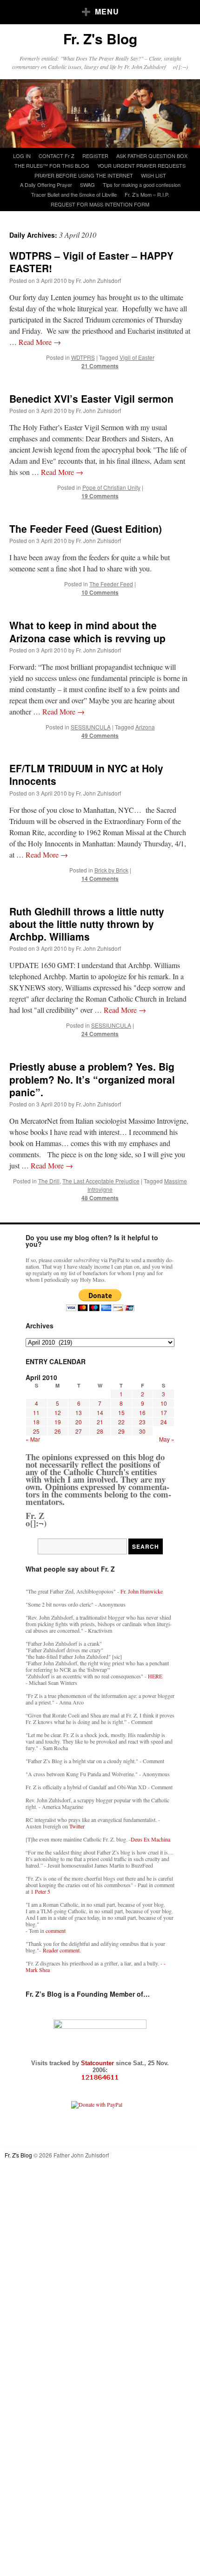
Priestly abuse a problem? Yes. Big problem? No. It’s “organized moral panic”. (92, 1079)
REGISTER (95, 156)
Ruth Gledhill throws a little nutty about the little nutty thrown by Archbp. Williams (87, 924)
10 (164, 1403)
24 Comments (100, 1034)
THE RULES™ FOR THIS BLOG (52, 165)
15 (121, 1412)
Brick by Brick (111, 870)
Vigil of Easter (137, 357)
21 (100, 1422)
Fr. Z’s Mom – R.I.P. (147, 194)
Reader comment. (62, 1950)
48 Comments (100, 1198)
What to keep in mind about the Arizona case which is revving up (87, 631)
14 (100, 1412)
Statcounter (98, 2063)
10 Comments (100, 592)
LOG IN (22, 156)
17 (164, 1412)
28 (100, 1431)
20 (79, 1422)
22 (121, 1422)
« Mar (33, 1439)
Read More (40, 342)
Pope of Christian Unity (111, 487)
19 (58, 1422)
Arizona (145, 727)
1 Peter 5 (40, 1891)
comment (56, 1930)
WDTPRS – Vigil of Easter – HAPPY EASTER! (91, 262)
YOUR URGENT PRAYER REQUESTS (141, 165)
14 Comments (100, 879)
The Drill (49, 1181)
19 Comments (100, 496)
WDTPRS (83, 357)
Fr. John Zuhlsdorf (98, 280)
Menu (107, 11)
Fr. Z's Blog (100, 38)
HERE (155, 1676)
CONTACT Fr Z (57, 156)
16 (142, 1412)
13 (79, 1412)
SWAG (87, 185)
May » (167, 1439)
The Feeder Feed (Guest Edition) (86, 529)
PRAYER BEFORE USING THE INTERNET (84, 175)
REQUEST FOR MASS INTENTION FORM (100, 204)
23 (142, 1422)
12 (58, 1412)
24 (164, 1422)
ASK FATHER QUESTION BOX (152, 156)
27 (79, 1431)
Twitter (77, 1826)
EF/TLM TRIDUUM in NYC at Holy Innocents (86, 774)
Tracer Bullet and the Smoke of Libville (74, 194)
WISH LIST (153, 175)
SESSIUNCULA (91, 727)
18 (36, 1422)
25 (36, 1431)
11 (36, 1412)
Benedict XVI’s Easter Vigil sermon (91, 398)
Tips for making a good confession (142, 185)
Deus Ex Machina (150, 1839)
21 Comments (100, 366)
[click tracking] (100, 2078)
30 (142, 1431)
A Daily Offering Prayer (46, 185)
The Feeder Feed (111, 584)
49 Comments (100, 735)
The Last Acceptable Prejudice (101, 1181)
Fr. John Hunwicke (142, 1591)
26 (58, 1431)
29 (121, 1431)
